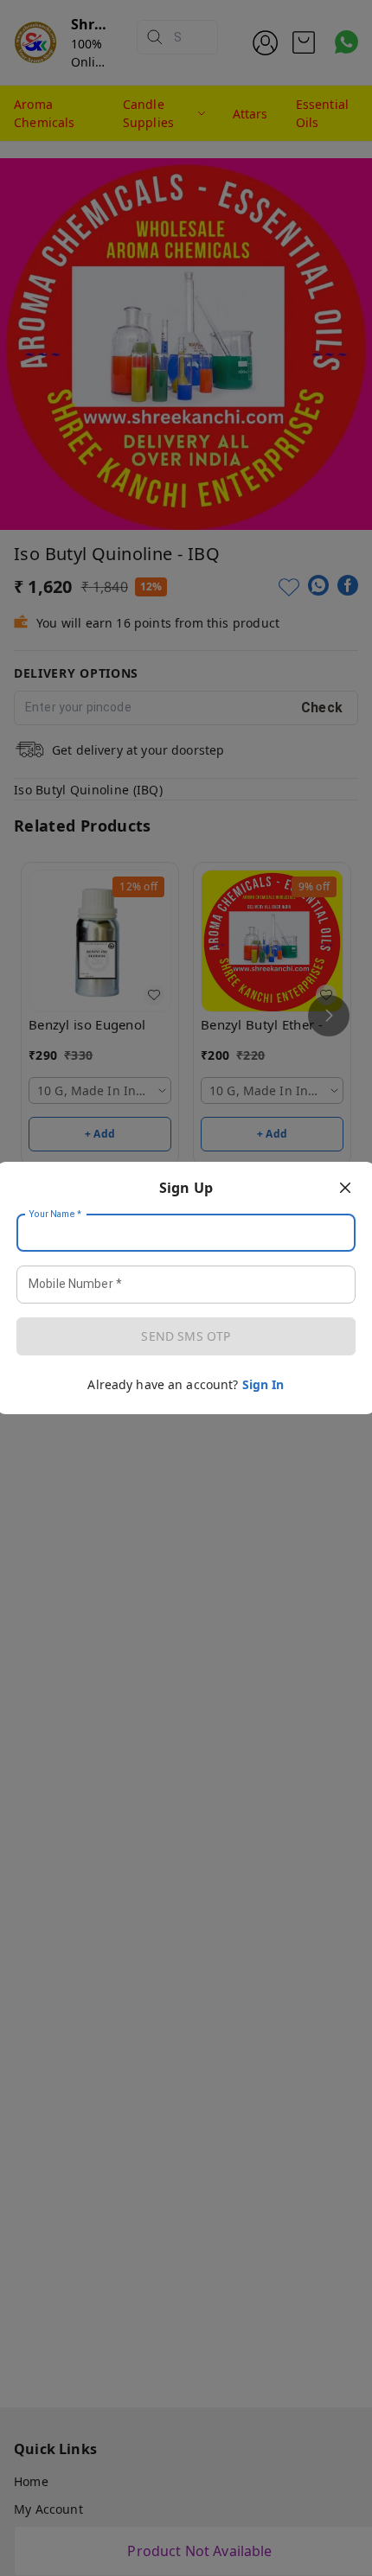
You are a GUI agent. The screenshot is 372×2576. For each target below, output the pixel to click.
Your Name (55, 1215)
